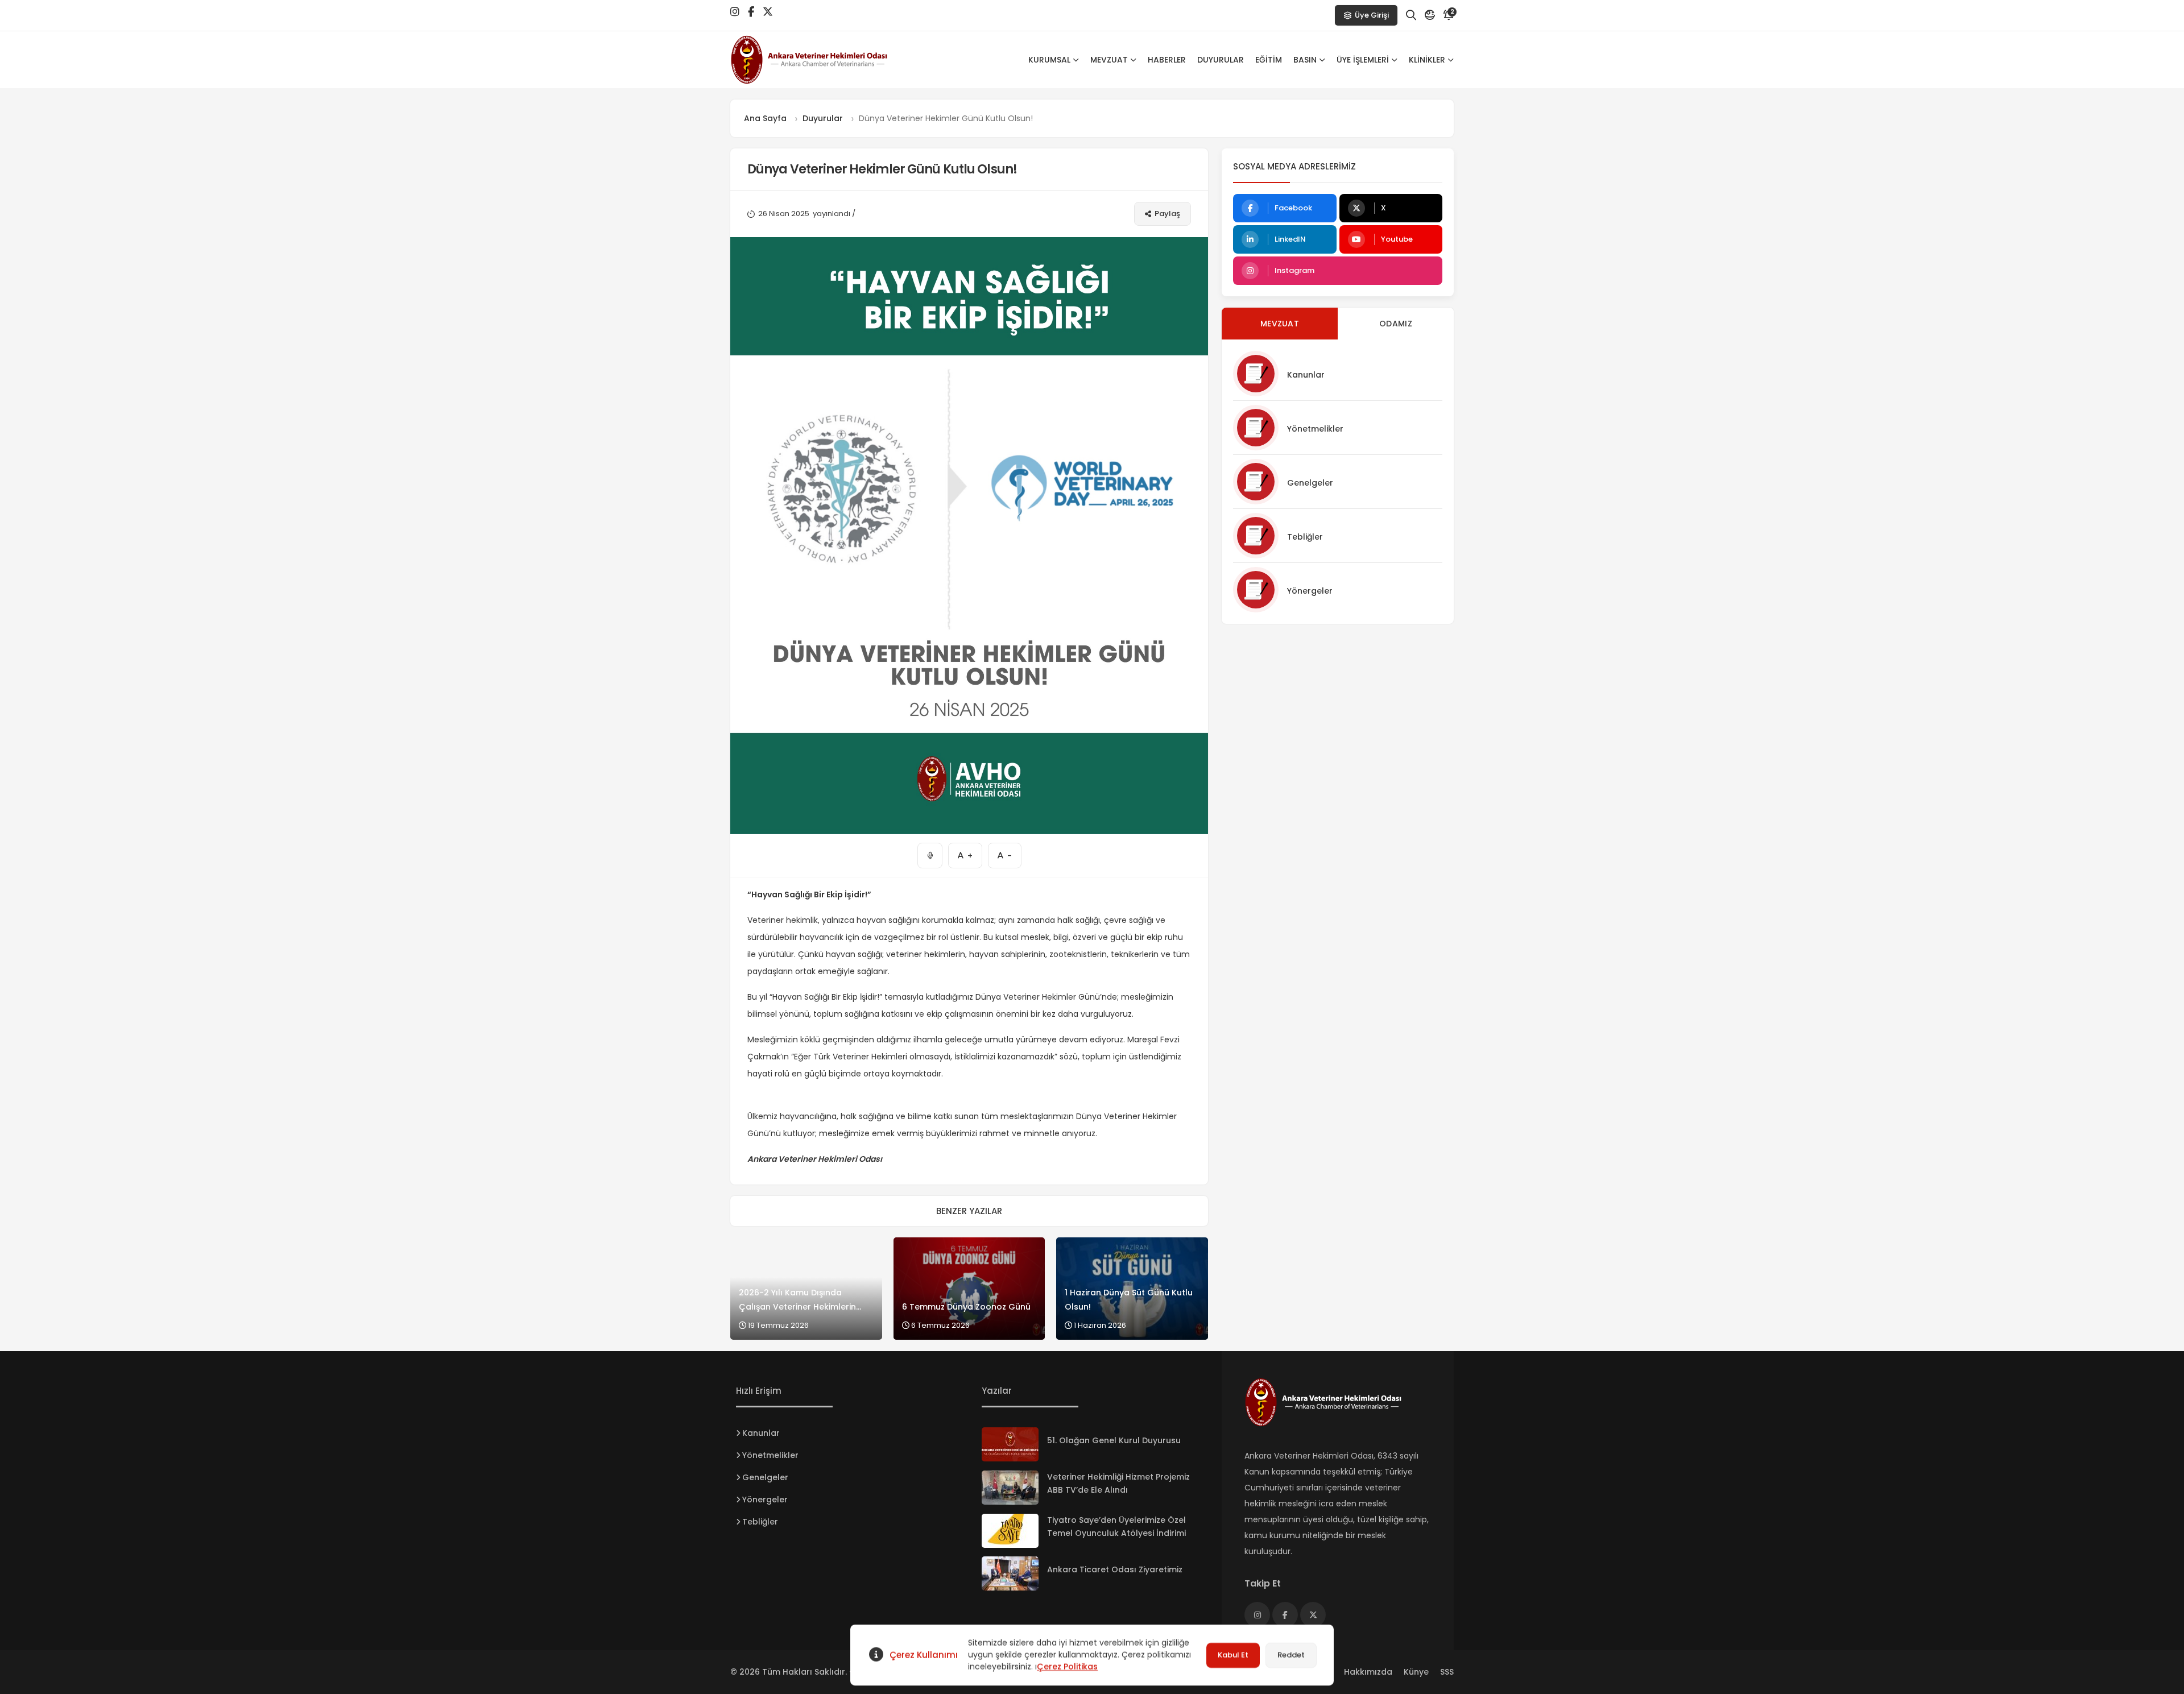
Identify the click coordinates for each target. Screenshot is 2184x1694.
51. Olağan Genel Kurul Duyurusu (1114, 1440)
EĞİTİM (1269, 60)
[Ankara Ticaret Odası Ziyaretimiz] (1010, 1573)
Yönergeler (1310, 591)
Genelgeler (1310, 483)
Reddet (1291, 1655)
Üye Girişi (1372, 15)
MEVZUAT (1109, 60)
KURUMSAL (1049, 60)
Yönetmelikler (1315, 429)
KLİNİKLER (1427, 60)
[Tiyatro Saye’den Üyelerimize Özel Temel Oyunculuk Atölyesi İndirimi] (1010, 1531)
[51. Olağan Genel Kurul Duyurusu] (1010, 1444)
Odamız (1396, 324)
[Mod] (1430, 15)
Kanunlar (1306, 375)
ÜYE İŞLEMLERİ (1363, 60)
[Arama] (1411, 15)
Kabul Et (1233, 1655)
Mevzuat (1280, 324)
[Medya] (1257, 1615)
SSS (1447, 1672)
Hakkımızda (1368, 1672)
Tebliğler (1305, 537)
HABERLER (1167, 60)
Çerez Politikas (1067, 1667)
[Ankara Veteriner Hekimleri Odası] (821, 60)
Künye (1416, 1672)
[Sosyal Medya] (735, 12)
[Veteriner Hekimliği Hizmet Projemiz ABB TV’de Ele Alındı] (1010, 1488)
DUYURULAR (1221, 60)
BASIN (1305, 60)
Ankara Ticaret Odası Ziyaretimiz (1115, 1569)
